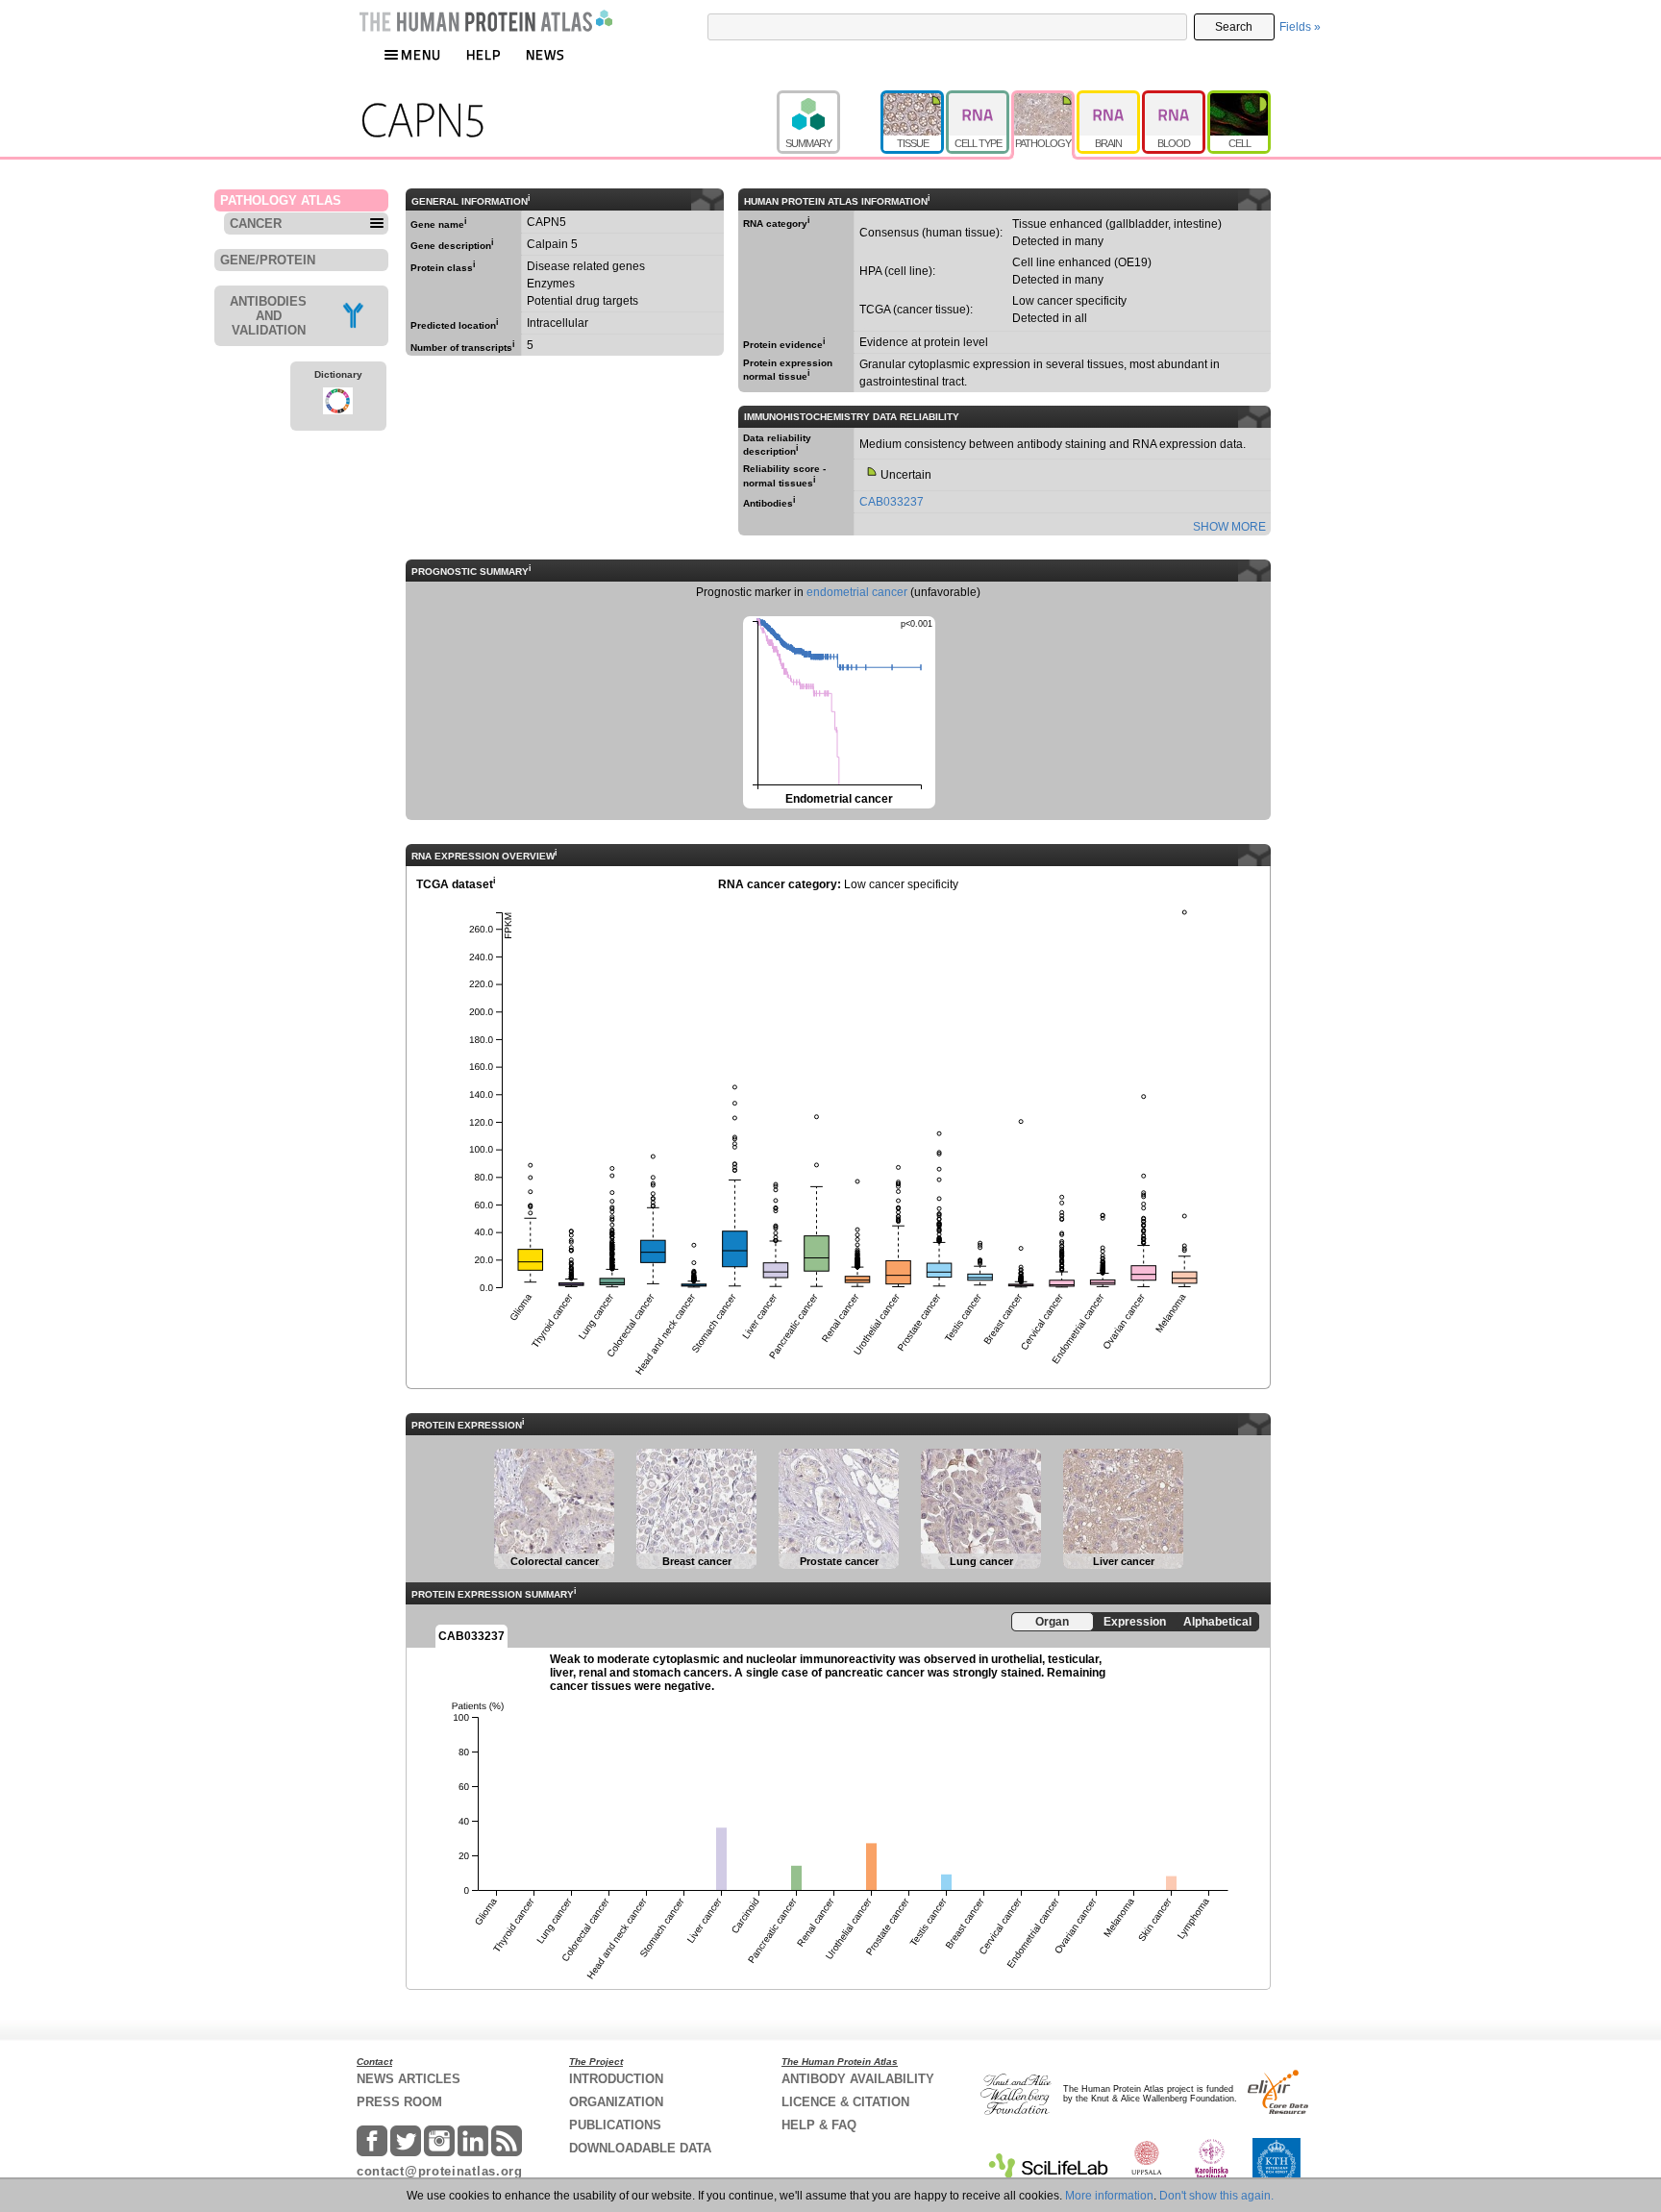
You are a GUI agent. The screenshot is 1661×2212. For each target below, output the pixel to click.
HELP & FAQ (819, 2125)
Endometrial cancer (838, 711)
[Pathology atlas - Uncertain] (1044, 99)
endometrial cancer (857, 592)
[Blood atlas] (1175, 99)
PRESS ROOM (399, 2102)
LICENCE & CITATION (845, 2102)
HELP (483, 54)
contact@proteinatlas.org (440, 2171)
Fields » (1300, 27)
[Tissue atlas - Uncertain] (913, 99)
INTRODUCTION (616, 2079)
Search (1234, 27)
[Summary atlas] (829, 99)
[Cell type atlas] (979, 99)
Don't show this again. (1216, 2196)
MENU (421, 54)
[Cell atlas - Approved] (1239, 99)
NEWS (545, 54)
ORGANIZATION (616, 2102)
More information (1109, 2196)
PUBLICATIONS (615, 2125)
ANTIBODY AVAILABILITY (858, 2079)
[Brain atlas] (1109, 99)
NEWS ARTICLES (409, 2079)
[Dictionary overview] (338, 404)
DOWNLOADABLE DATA (640, 2148)
